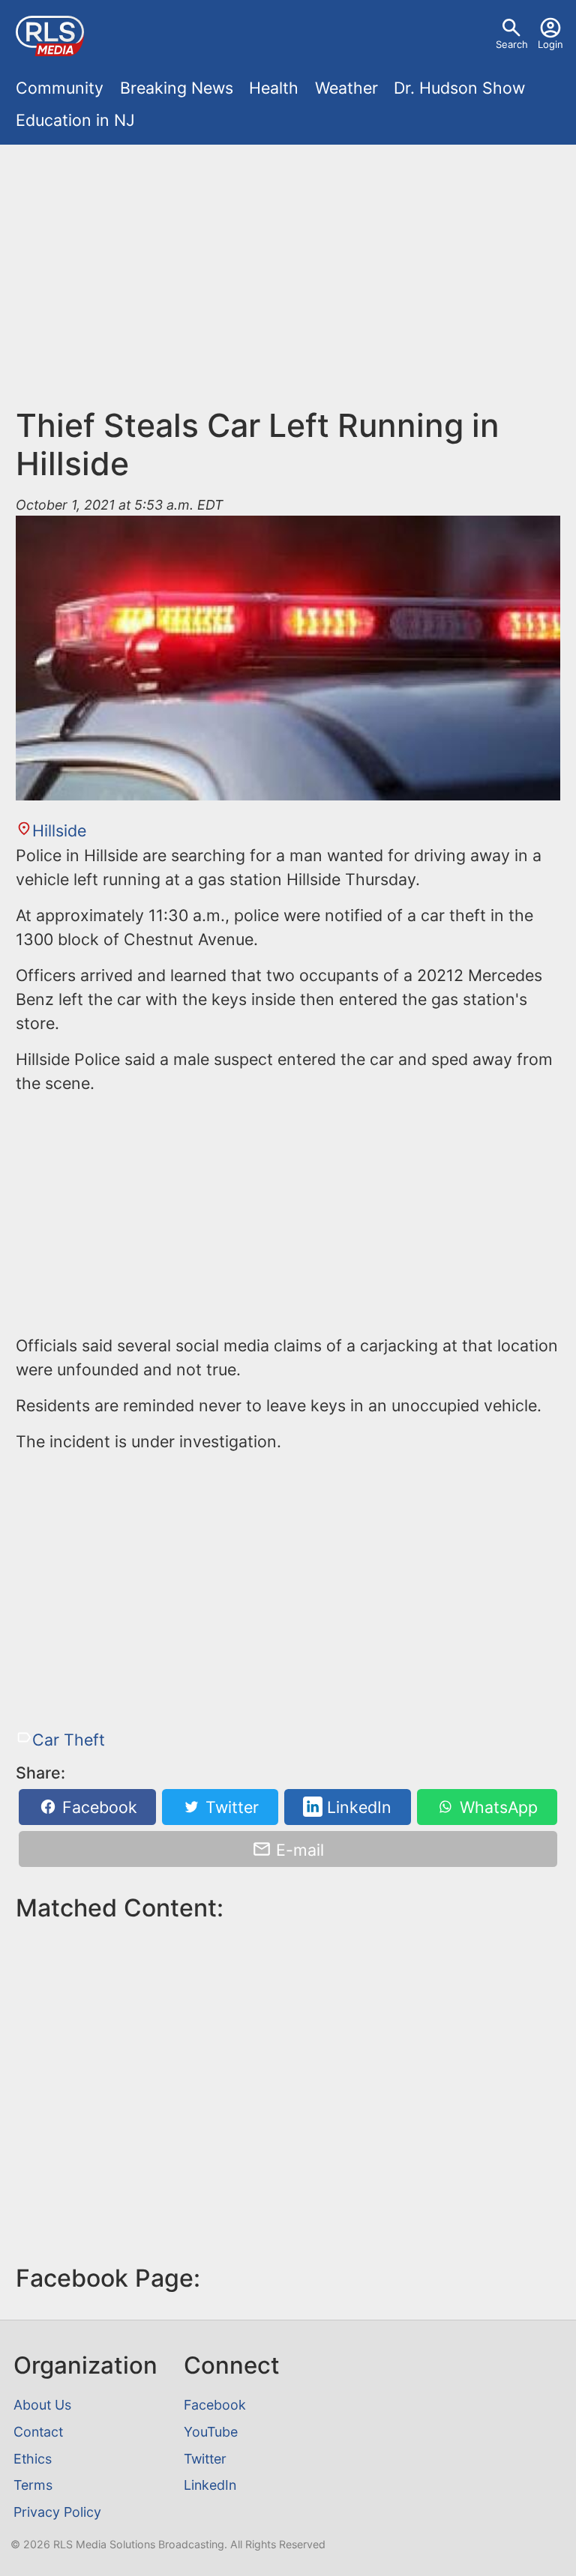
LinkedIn (357, 1807)
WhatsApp (496, 1807)
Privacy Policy (57, 2512)
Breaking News (177, 88)
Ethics (33, 2459)
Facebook (97, 1807)
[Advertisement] (288, 283)
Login (550, 44)
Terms (33, 2485)
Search (512, 44)
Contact (38, 2432)
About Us (42, 2405)
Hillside (59, 830)
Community (60, 88)
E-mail (298, 1849)
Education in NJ (75, 120)
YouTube (211, 2432)
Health (274, 88)
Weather (346, 88)
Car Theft (68, 1740)
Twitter (230, 1807)
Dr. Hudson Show (459, 88)
